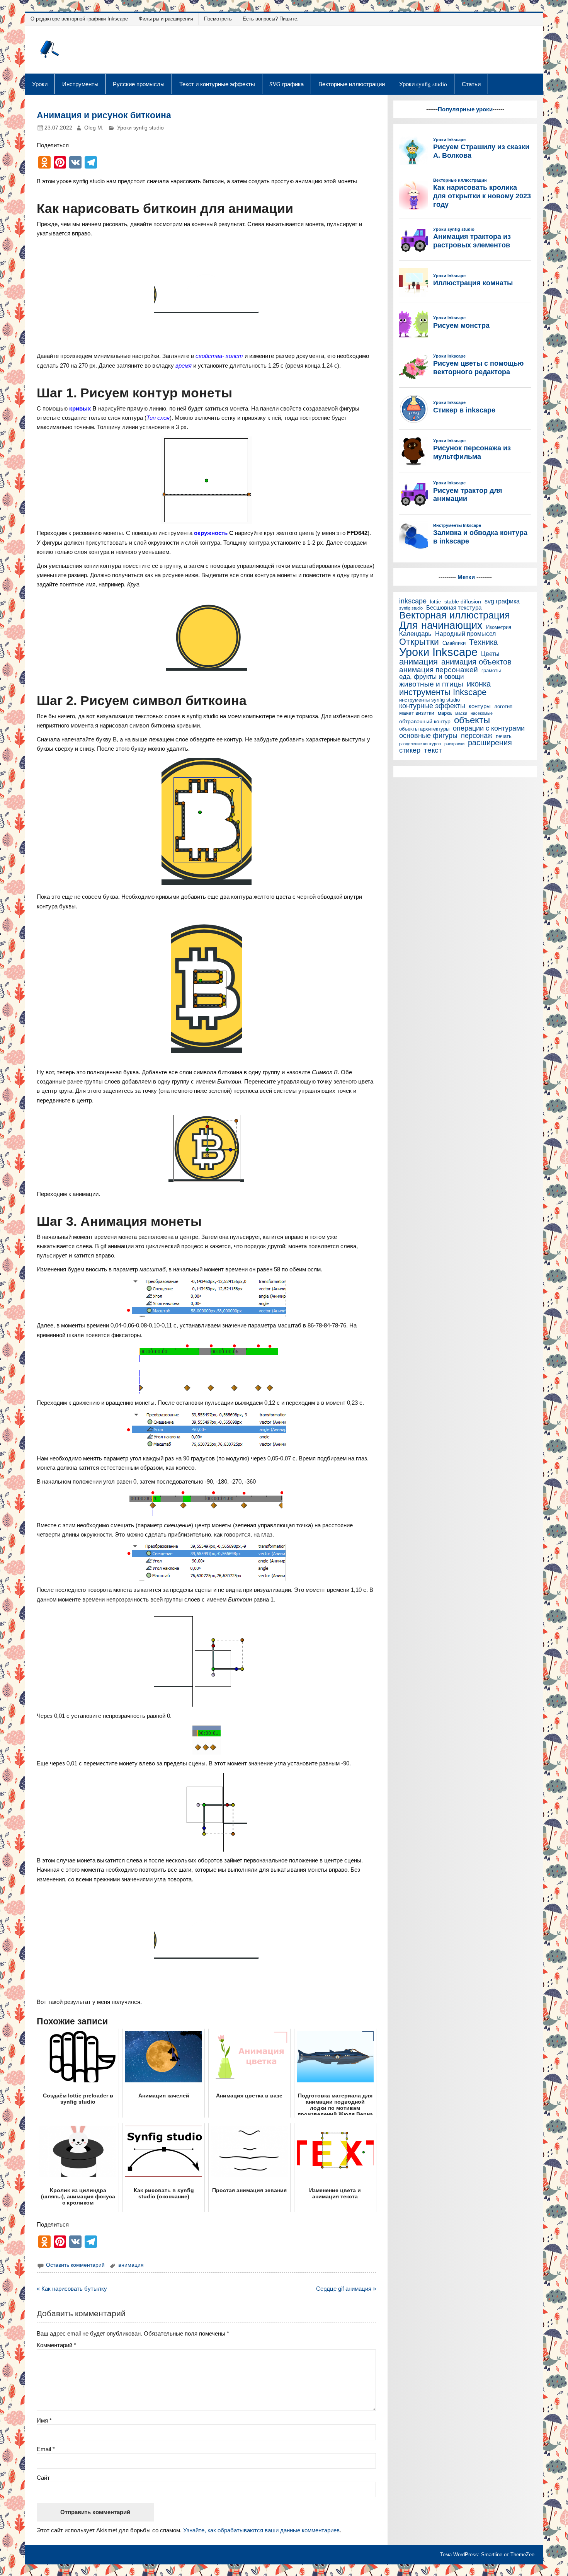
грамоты (491, 671)
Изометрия (499, 628)
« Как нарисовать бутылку (72, 2289)
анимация (131, 2265)
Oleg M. (94, 128)
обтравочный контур (425, 722)
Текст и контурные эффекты (217, 84)
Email (46, 2449)
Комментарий (56, 2345)
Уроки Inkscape (438, 652)
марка (445, 713)
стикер (410, 750)
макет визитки (417, 713)
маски (461, 713)
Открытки (419, 642)
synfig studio (411, 608)
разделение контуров (420, 744)
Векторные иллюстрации (352, 84)
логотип (503, 707)
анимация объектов (476, 662)
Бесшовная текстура (454, 608)
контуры (480, 706)
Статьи (471, 84)
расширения (490, 743)
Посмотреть (218, 19)
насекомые (482, 713)
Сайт (43, 2478)
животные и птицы (431, 684)
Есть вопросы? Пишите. (271, 19)
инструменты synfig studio (429, 700)
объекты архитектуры (424, 729)
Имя (44, 2420)
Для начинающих (441, 626)
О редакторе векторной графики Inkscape (79, 19)
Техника (483, 642)
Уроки (40, 84)
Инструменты (80, 84)
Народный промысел (465, 634)
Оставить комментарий (75, 2265)
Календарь (415, 634)
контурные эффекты (432, 706)
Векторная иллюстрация (455, 616)
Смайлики (454, 643)
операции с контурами (489, 728)
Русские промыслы (139, 84)
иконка (479, 684)
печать (504, 737)
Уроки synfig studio (423, 84)
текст (433, 750)
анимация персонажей (439, 670)
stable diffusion (463, 602)
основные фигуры (428, 736)
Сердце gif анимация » (346, 2289)
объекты (472, 720)
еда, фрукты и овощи (432, 677)
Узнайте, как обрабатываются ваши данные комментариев (261, 2530)
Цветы (490, 654)
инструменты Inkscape (443, 692)
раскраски (454, 744)
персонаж (477, 736)
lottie (435, 602)
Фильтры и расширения (166, 19)
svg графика (502, 601)
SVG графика (287, 84)
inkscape (413, 601)
